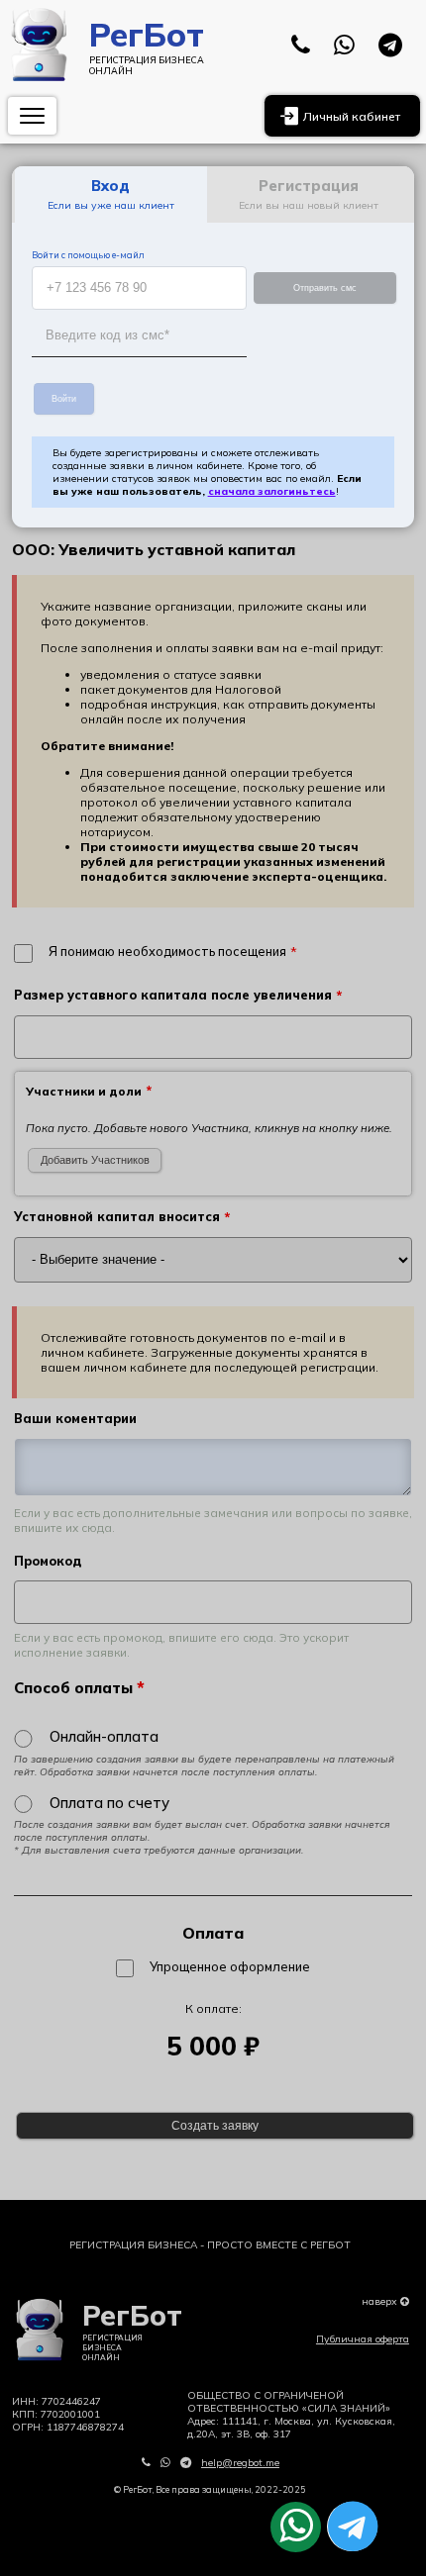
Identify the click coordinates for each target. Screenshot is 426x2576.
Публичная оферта (363, 2339)
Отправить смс (325, 288)
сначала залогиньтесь (272, 491)
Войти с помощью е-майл (88, 255)
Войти (64, 399)
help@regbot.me (240, 2463)
